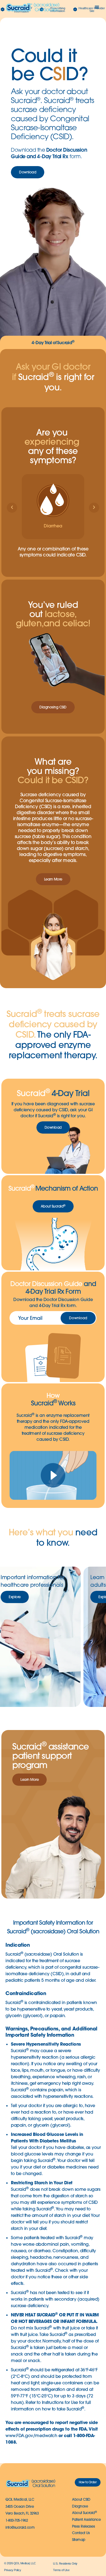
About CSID (81, 2499)
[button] (97, 7)
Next (90, 1637)
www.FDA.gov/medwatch (31, 2435)
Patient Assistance (86, 2519)
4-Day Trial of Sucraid (53, 342)
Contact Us (81, 2533)
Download (78, 1318)
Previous (16, 1637)
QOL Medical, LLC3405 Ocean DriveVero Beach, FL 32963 (22, 2506)
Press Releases (83, 2526)
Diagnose (80, 2506)
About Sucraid (84, 2513)
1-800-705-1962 (17, 2520)
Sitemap (79, 2540)
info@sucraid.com (20, 2527)
